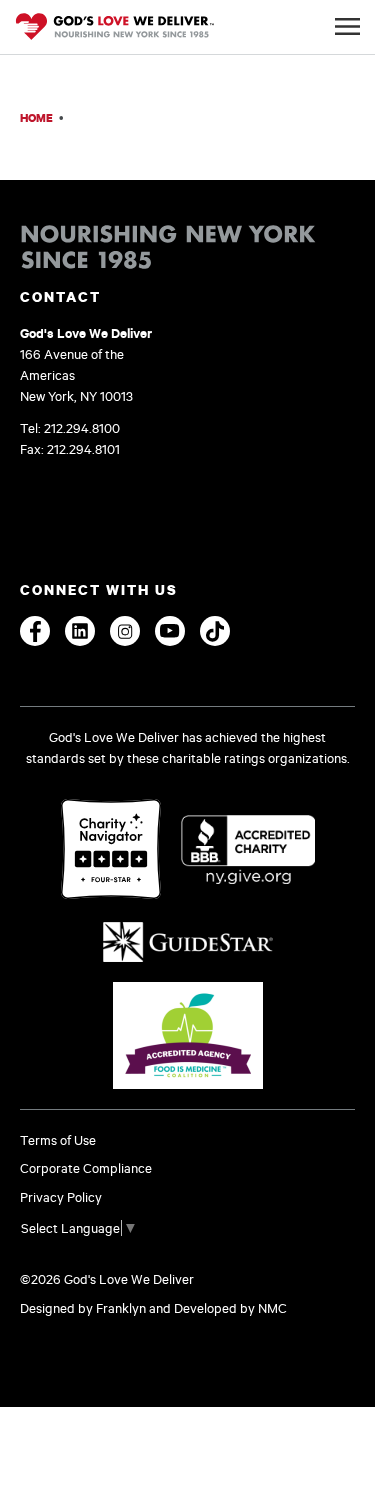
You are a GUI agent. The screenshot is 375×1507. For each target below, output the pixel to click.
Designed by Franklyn (83, 1308)
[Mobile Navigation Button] (347, 26)
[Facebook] (35, 631)
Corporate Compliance (86, 1168)
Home (36, 117)
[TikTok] (215, 631)
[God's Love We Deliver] (115, 28)
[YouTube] (170, 631)
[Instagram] (125, 631)
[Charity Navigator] (111, 850)
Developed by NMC (230, 1308)
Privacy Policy (61, 1197)
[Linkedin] (80, 631)
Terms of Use (58, 1140)
